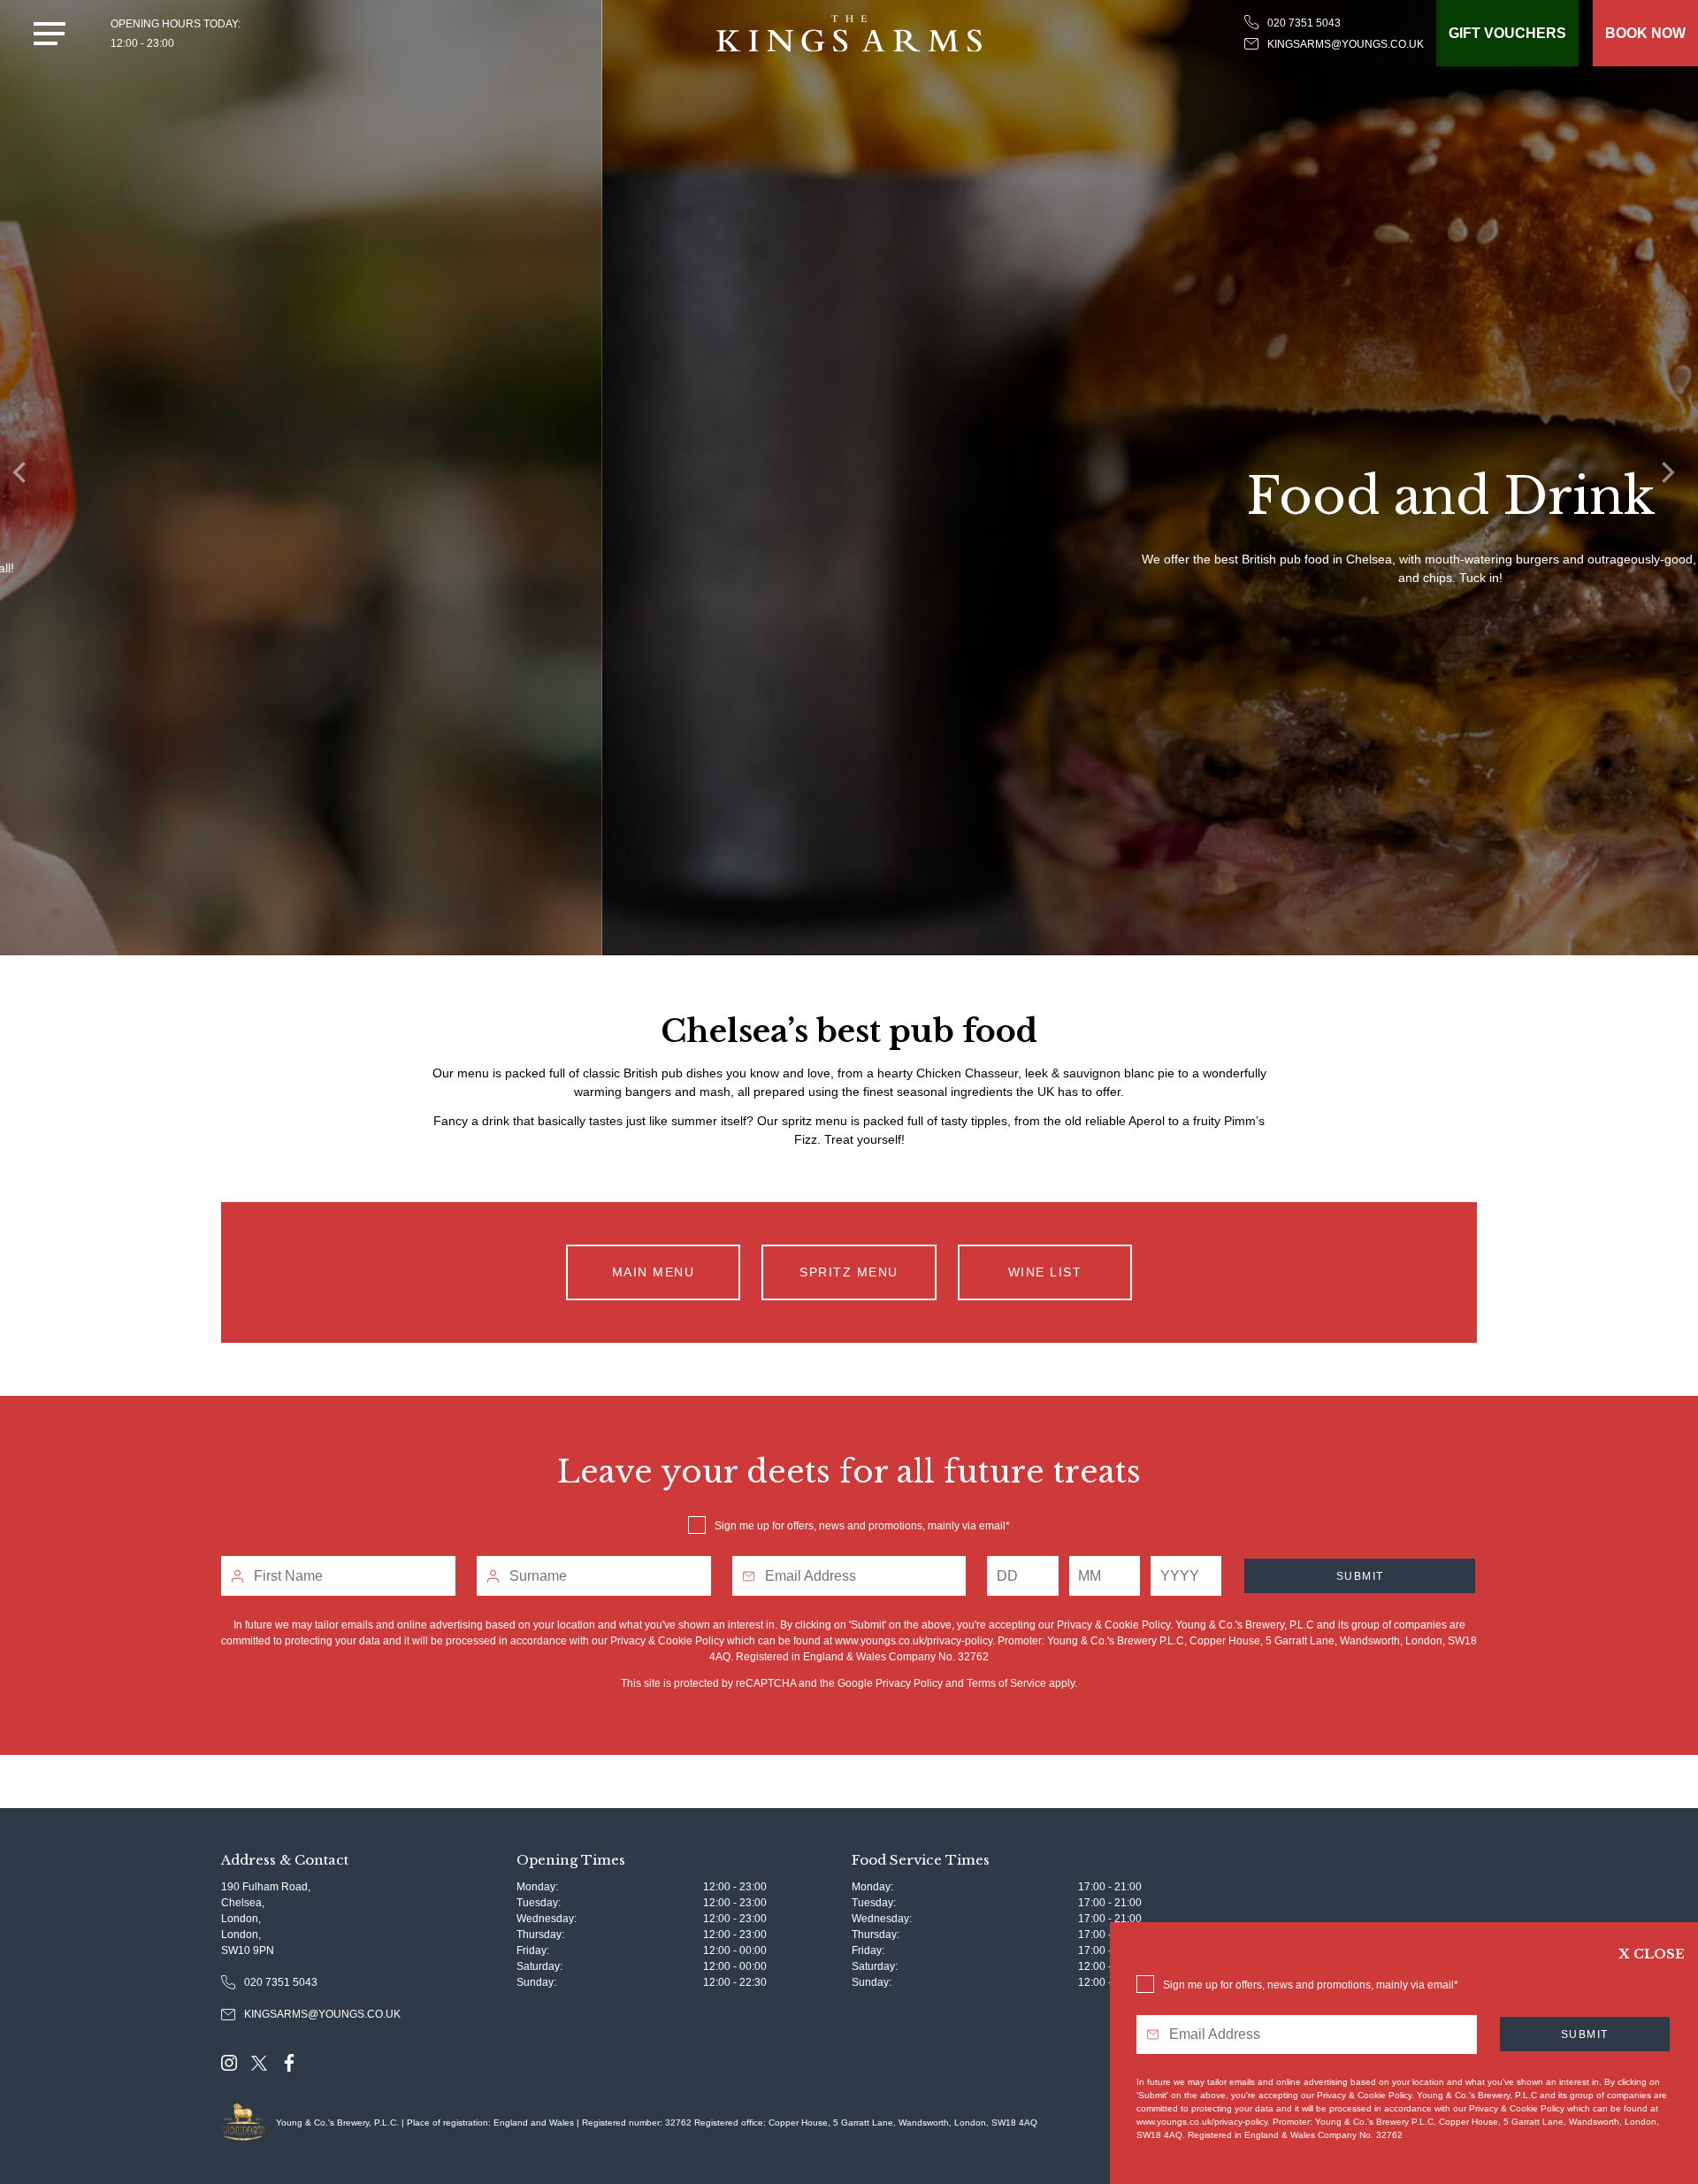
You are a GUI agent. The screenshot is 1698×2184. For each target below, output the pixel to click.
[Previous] (27, 478)
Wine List (1045, 1272)
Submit (1360, 1576)
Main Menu (654, 1272)
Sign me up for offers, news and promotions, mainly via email (860, 1526)
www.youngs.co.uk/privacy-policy (914, 1641)
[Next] (1671, 478)
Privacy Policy (909, 1683)
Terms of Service (1006, 1683)
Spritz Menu (849, 1272)
